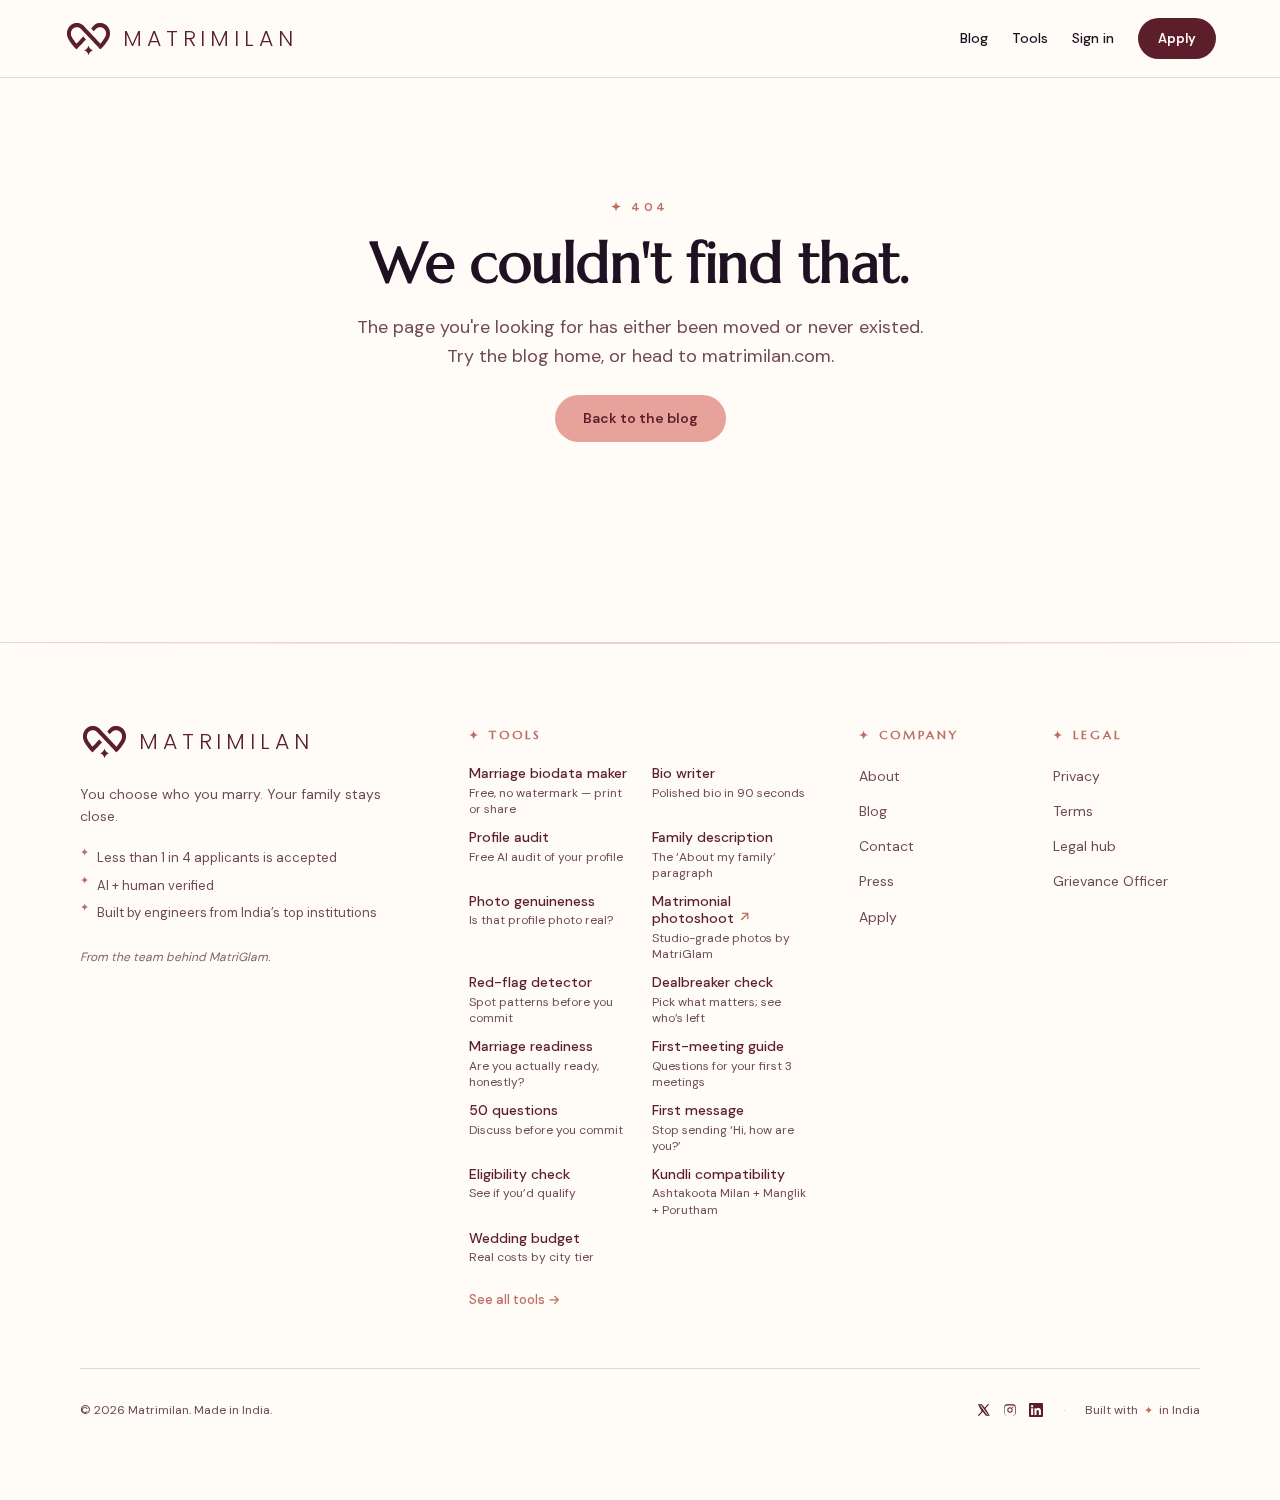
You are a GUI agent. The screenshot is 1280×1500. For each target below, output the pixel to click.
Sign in (1093, 38)
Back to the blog (640, 418)
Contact (886, 846)
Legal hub (1084, 846)
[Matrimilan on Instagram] (1010, 1410)
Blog (974, 38)
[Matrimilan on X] (984, 1410)
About (879, 776)
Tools (1030, 38)
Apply (1177, 38)
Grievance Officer (1110, 881)
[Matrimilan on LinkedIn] (1036, 1410)
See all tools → (514, 1299)
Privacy (1076, 776)
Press (876, 881)
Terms (1073, 811)
